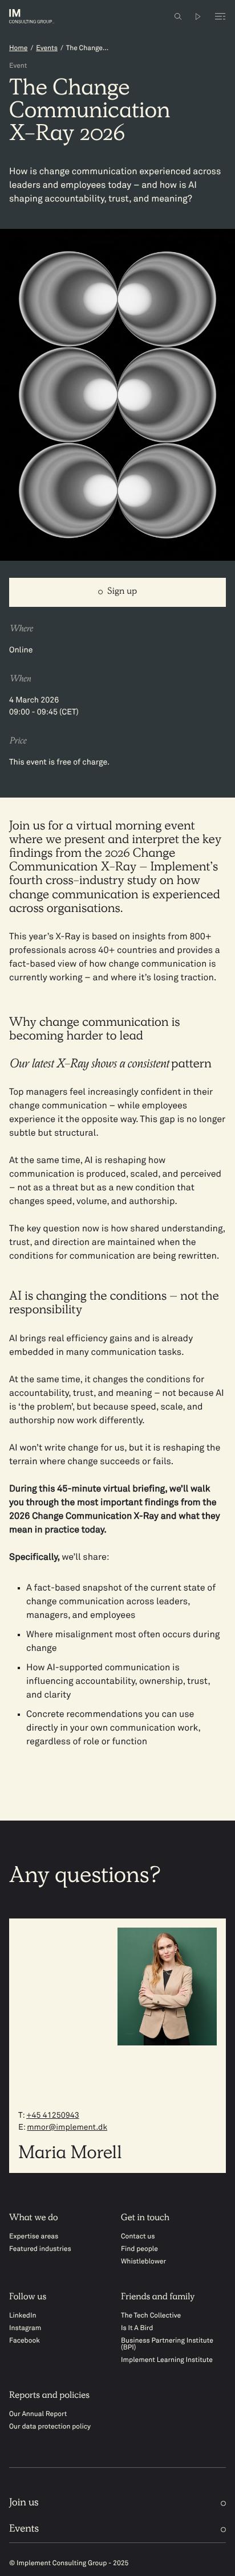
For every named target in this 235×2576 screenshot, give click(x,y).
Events (47, 48)
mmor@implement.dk (67, 2128)
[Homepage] (40, 16)
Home (18, 48)
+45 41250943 (53, 2116)
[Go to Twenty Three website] (198, 17)
